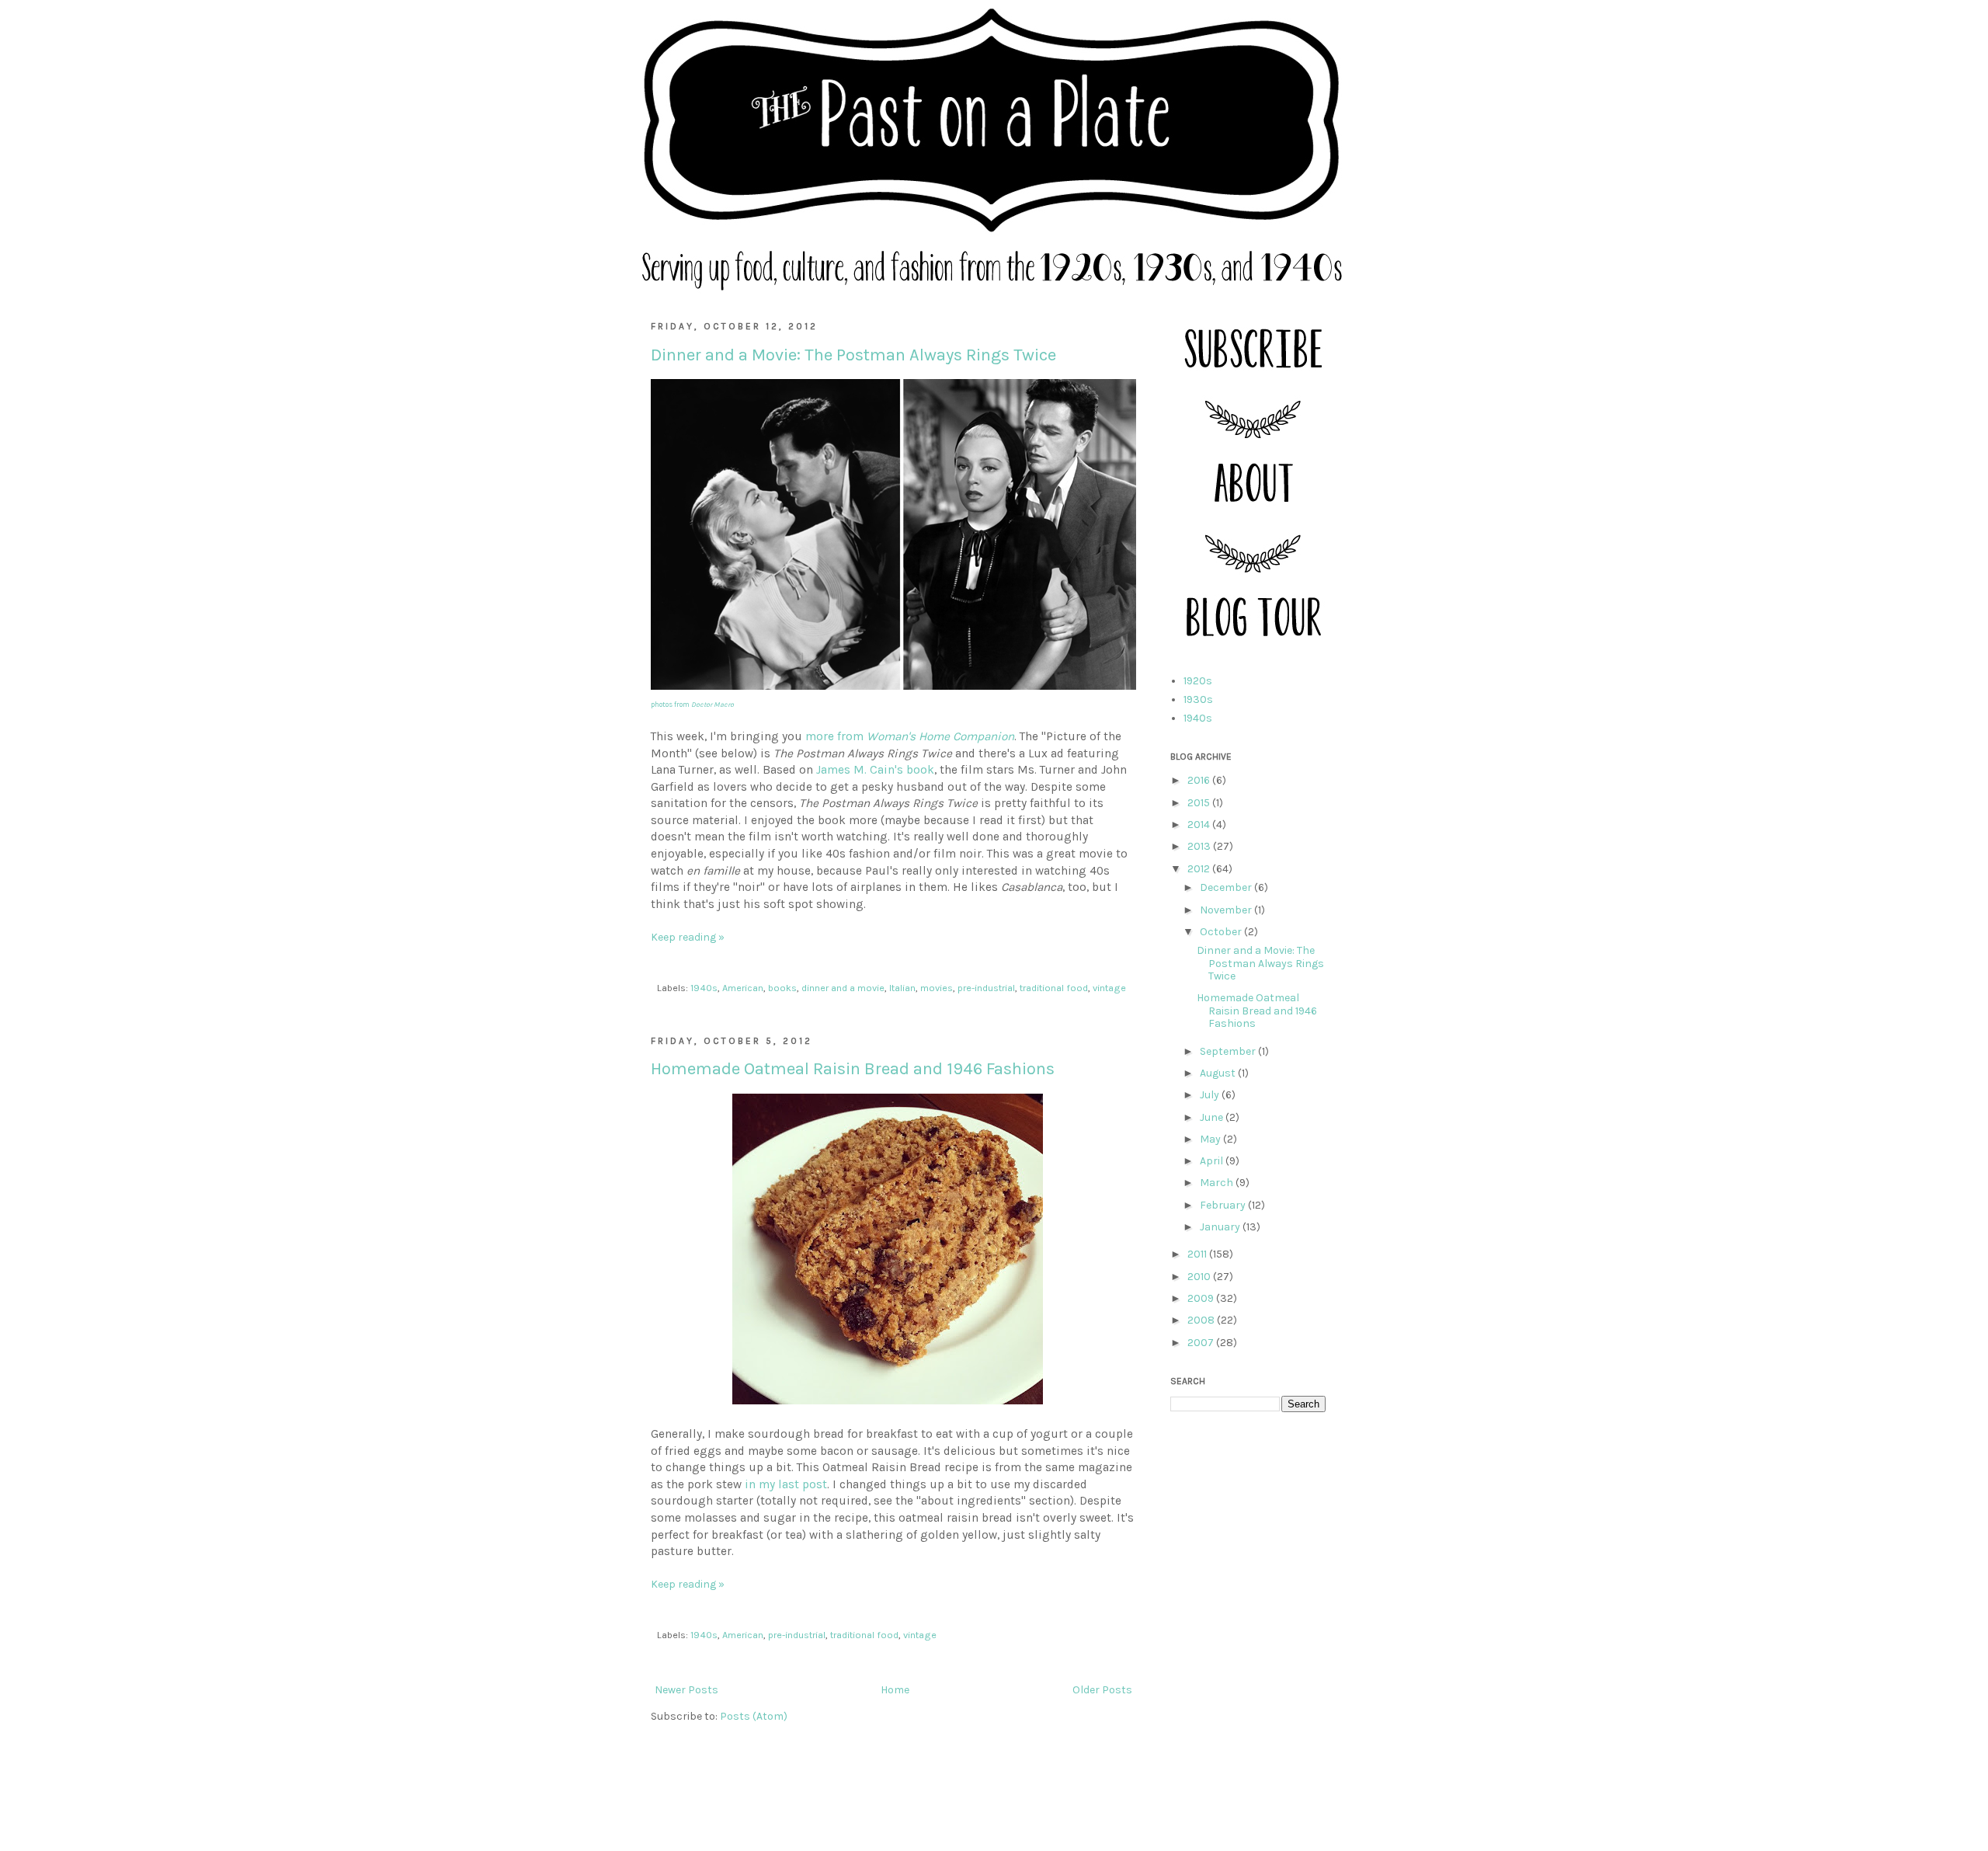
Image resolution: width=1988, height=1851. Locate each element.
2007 (1202, 1343)
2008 (1202, 1320)
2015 (1200, 803)
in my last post (784, 1484)
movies (937, 988)
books (782, 988)
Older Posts (1102, 1690)
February (1224, 1205)
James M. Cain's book (875, 770)
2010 (1200, 1277)
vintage (1109, 988)
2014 (1200, 825)
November (1227, 910)
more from (910, 736)
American (743, 988)
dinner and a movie (843, 988)
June (1213, 1117)
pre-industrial (986, 988)
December (1227, 887)
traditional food (1054, 988)
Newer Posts (686, 1690)
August (1219, 1073)
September (1229, 1051)
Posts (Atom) (754, 1716)
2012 (1200, 869)
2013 (1200, 846)
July (1211, 1095)
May (1211, 1139)
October (1222, 932)
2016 (1200, 780)
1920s (1198, 681)
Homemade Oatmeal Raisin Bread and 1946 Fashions (853, 1069)
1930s (1198, 699)
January (1221, 1227)
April (1213, 1161)
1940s (704, 988)
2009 (1202, 1298)
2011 (1198, 1254)
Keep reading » (688, 937)
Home (895, 1690)
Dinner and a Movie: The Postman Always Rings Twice (853, 355)
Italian (902, 988)
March (1218, 1183)
